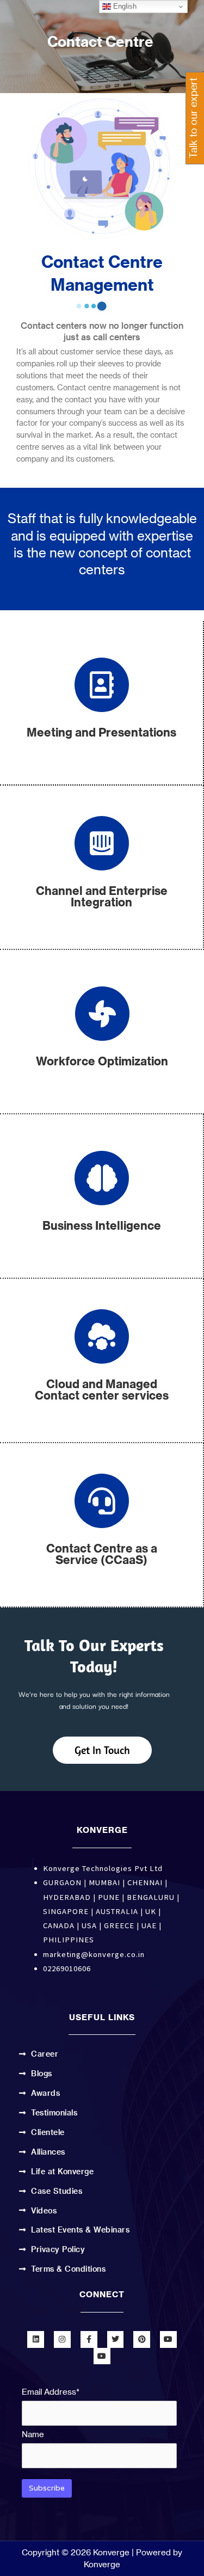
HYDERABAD (67, 1897)
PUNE (109, 1897)
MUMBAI (104, 1882)
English (124, 6)
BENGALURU (151, 1897)
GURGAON (62, 1882)
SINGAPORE (66, 1911)
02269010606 (67, 1968)
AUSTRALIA (117, 1911)
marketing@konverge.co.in (94, 1954)
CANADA (59, 1925)
